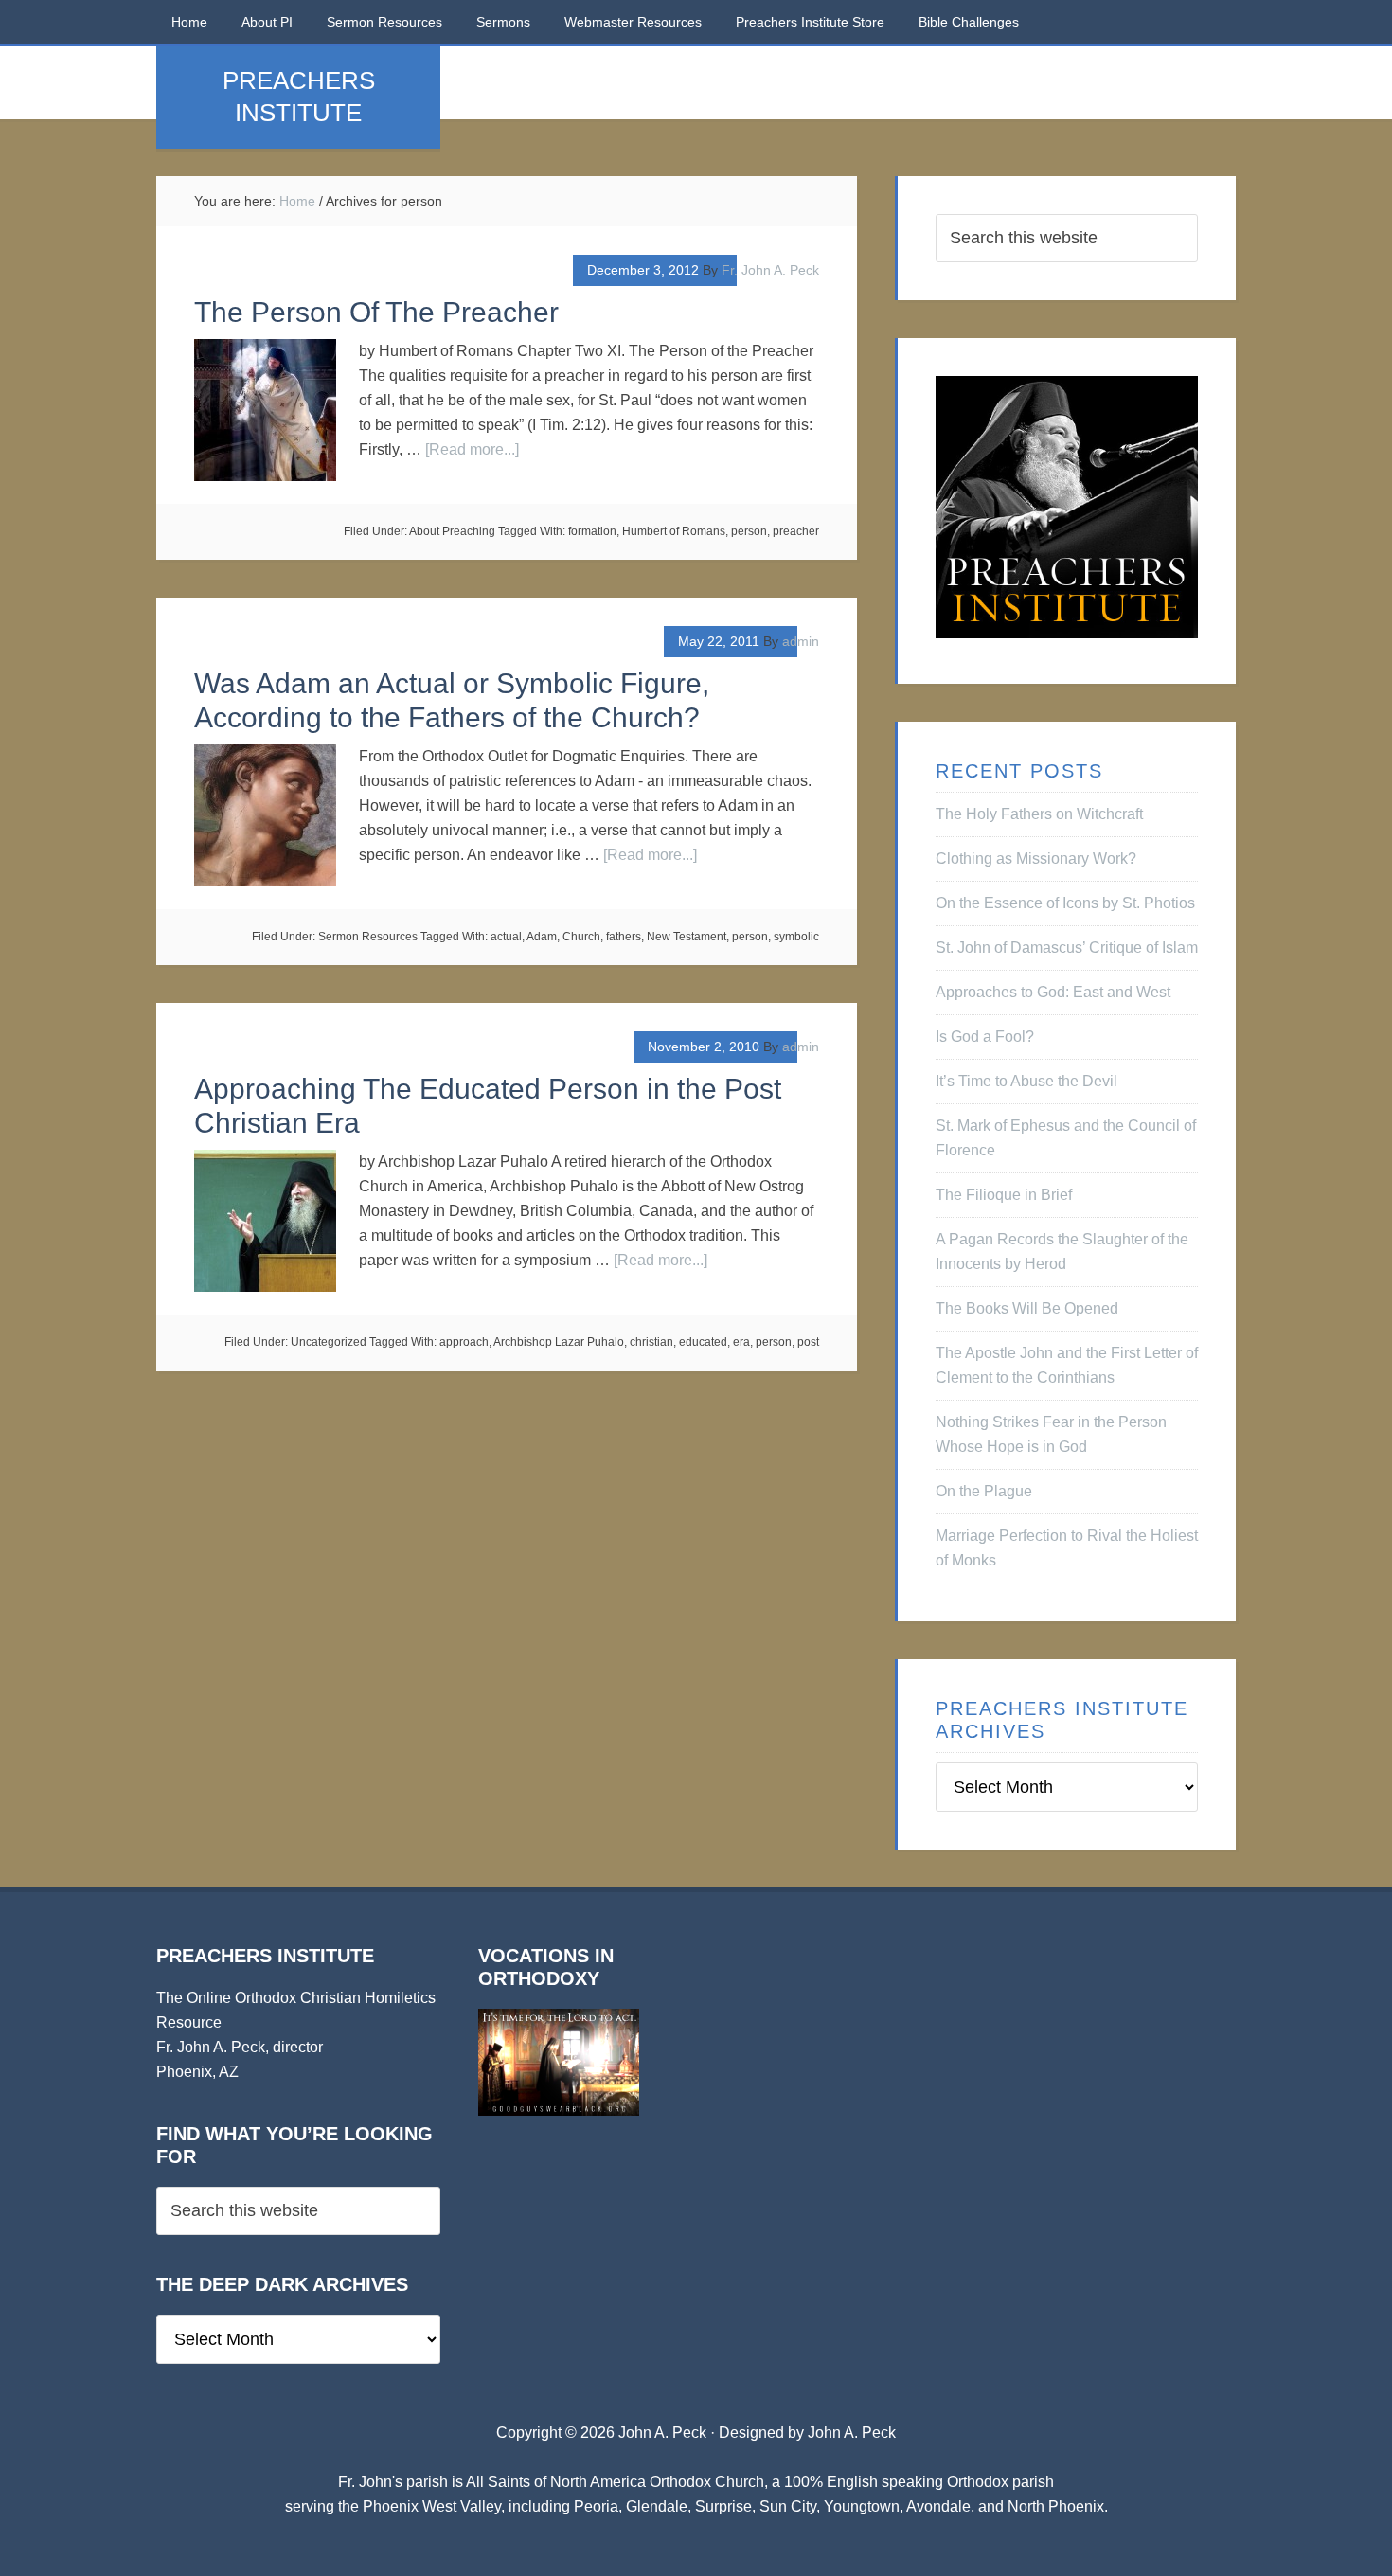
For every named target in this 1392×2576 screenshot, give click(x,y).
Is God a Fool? (985, 1037)
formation (592, 531)
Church (581, 937)
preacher (796, 531)
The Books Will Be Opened (1027, 1308)
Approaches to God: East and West (1053, 992)
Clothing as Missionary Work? (1036, 859)
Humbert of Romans (674, 531)
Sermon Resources (368, 937)
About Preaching (452, 531)
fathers (624, 937)
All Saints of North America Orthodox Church (615, 2482)
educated (703, 1342)
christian (651, 1342)
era (741, 1342)
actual (506, 937)
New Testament (687, 937)
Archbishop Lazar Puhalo (559, 1342)
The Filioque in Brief (1004, 1195)
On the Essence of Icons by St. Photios (1065, 903)
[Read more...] (472, 449)
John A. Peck (852, 2433)
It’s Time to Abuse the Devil (1026, 1081)
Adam (542, 937)
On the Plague (984, 1491)
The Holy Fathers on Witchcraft (1039, 814)
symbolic (796, 937)
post (808, 1342)
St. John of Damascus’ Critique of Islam (1067, 948)
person (749, 531)
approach (464, 1342)
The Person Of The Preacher (376, 312)
